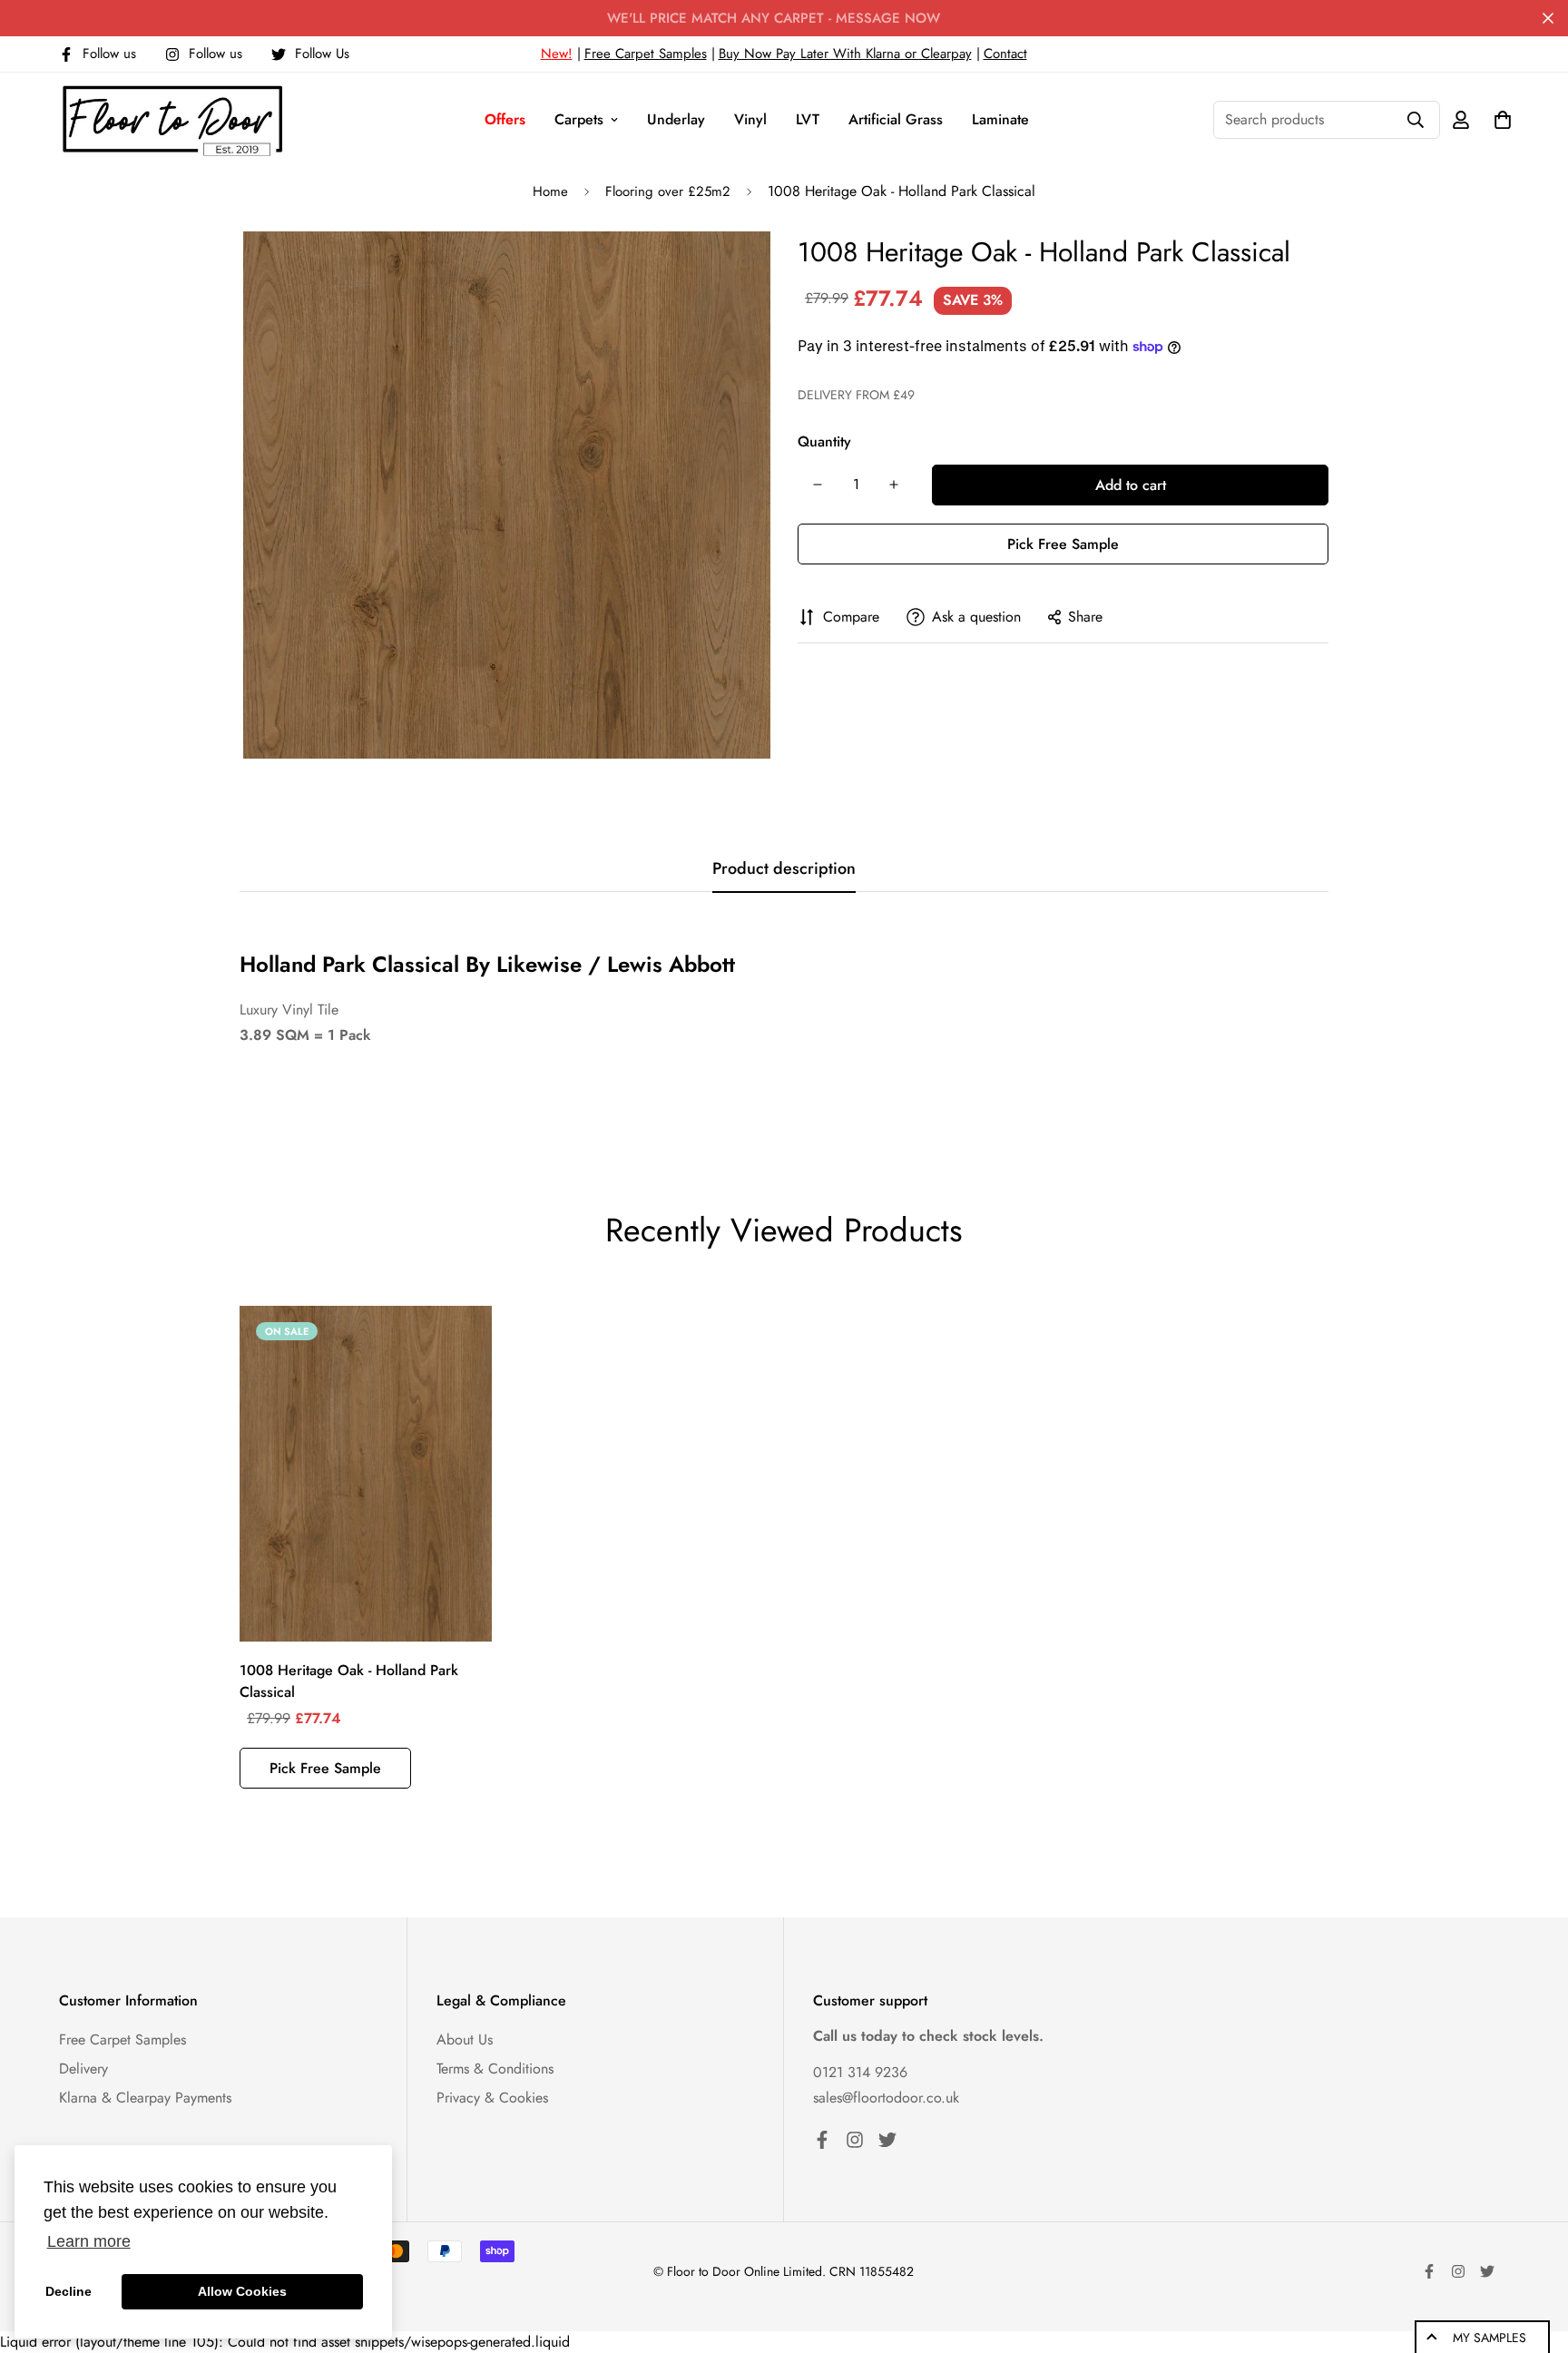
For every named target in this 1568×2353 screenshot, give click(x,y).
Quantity (824, 441)
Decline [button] (69, 2291)
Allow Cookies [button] (242, 2291)
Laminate (1000, 119)
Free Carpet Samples (646, 54)
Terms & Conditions (495, 2069)
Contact (1005, 54)
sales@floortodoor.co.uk (886, 2098)
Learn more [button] (89, 2241)
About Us (465, 2039)
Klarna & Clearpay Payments (145, 2098)
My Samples (1490, 2338)
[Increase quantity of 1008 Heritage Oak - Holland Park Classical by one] (894, 485)
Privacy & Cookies (492, 2098)
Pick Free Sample (1063, 544)
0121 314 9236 (860, 2072)
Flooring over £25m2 (668, 191)
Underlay (676, 119)
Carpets (579, 119)
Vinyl (750, 119)
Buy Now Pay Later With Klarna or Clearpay (845, 54)
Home (550, 191)
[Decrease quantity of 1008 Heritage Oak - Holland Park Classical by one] (818, 485)
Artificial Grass (896, 119)
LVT (808, 119)
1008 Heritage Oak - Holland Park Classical (349, 1681)
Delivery (83, 2069)
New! (557, 54)
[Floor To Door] (172, 119)
